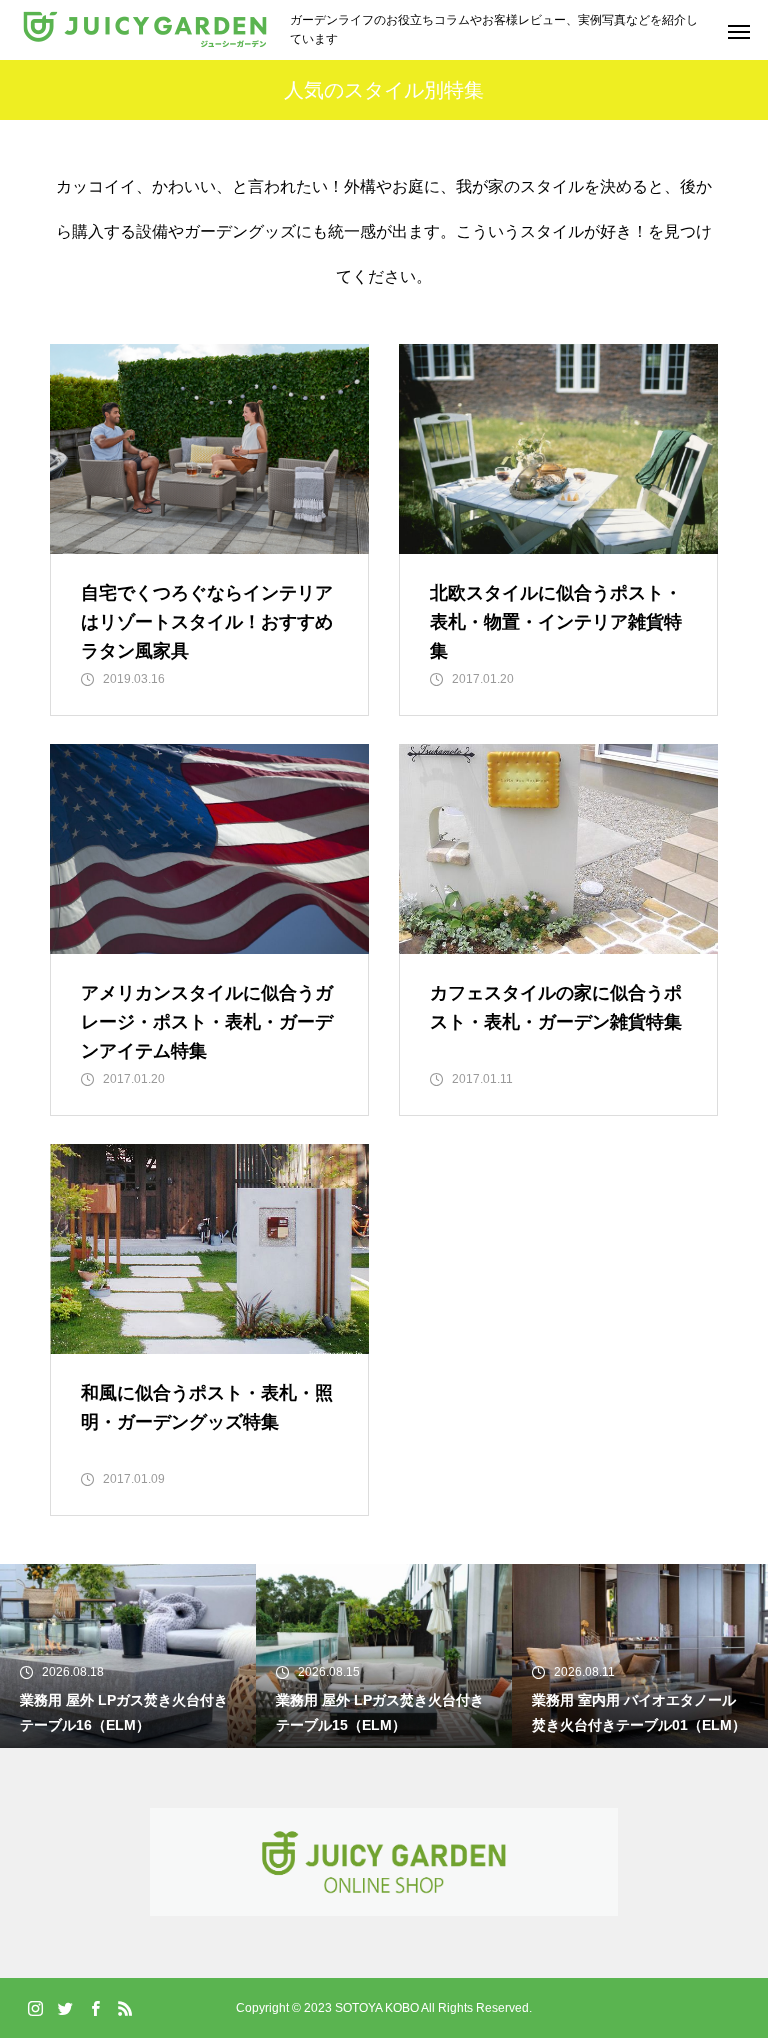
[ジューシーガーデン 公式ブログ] (145, 30)
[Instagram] (35, 2008)
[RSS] (125, 2008)
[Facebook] (95, 2008)
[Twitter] (65, 2008)
